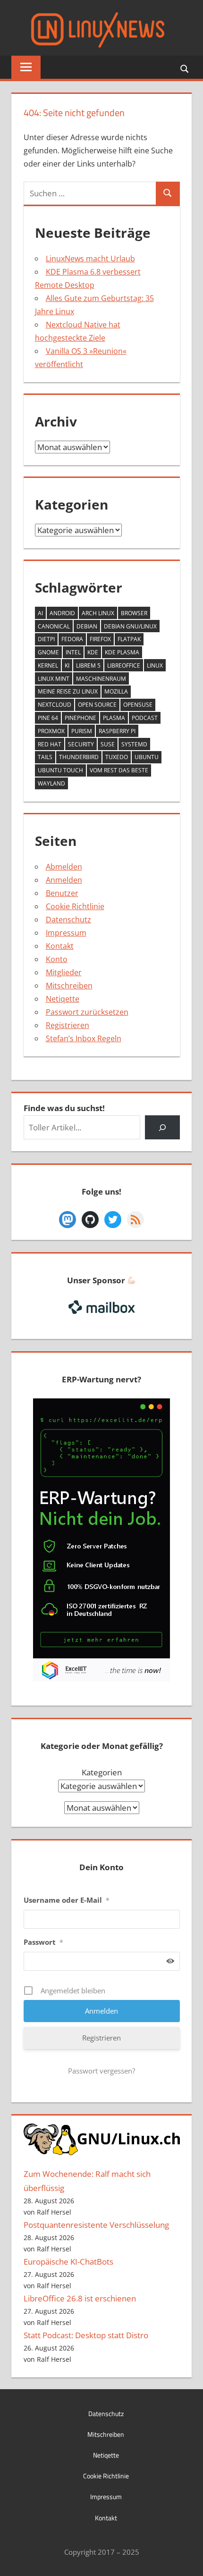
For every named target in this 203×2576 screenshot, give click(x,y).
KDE (93, 652)
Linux (155, 665)
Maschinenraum (101, 679)
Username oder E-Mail (67, 1900)
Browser (134, 613)
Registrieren (68, 1025)
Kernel (48, 665)
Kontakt (60, 946)
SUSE (108, 744)
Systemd (134, 744)
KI (67, 665)
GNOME (48, 652)
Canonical (54, 626)
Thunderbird (79, 757)
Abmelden (64, 867)
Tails (45, 757)
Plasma (114, 718)
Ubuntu (147, 757)
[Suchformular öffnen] (185, 68)
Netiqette (63, 999)
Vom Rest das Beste (119, 770)
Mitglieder (64, 972)
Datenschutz (68, 920)
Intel (73, 652)
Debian (87, 626)
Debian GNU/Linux (130, 626)
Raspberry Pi (117, 731)
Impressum (66, 933)
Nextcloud (55, 705)
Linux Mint (54, 679)
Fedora (72, 639)
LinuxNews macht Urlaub (90, 259)
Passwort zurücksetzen (87, 1012)
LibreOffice (124, 665)
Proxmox (51, 731)
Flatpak (129, 639)
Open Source (97, 705)
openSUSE (138, 705)
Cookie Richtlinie (75, 906)
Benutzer (62, 893)
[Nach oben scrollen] (187, 2560)
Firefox (100, 639)
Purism (82, 731)
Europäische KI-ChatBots (68, 2262)
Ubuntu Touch (60, 770)
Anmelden (64, 880)
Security (81, 744)
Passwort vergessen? (101, 2071)
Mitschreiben (69, 986)
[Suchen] (162, 1127)
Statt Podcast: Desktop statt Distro (86, 2335)
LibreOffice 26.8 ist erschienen (80, 2298)
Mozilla (116, 691)
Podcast (145, 718)
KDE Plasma (122, 652)
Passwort (43, 1942)
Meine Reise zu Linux (68, 691)
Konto (57, 959)
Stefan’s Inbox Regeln (84, 1038)
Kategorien (102, 1772)
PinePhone (80, 718)
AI (40, 613)
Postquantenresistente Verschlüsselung (96, 2225)
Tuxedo (117, 757)
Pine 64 (48, 718)
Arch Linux (98, 613)
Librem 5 (88, 665)
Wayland (51, 783)
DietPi (46, 639)
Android (62, 613)
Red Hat (50, 744)
